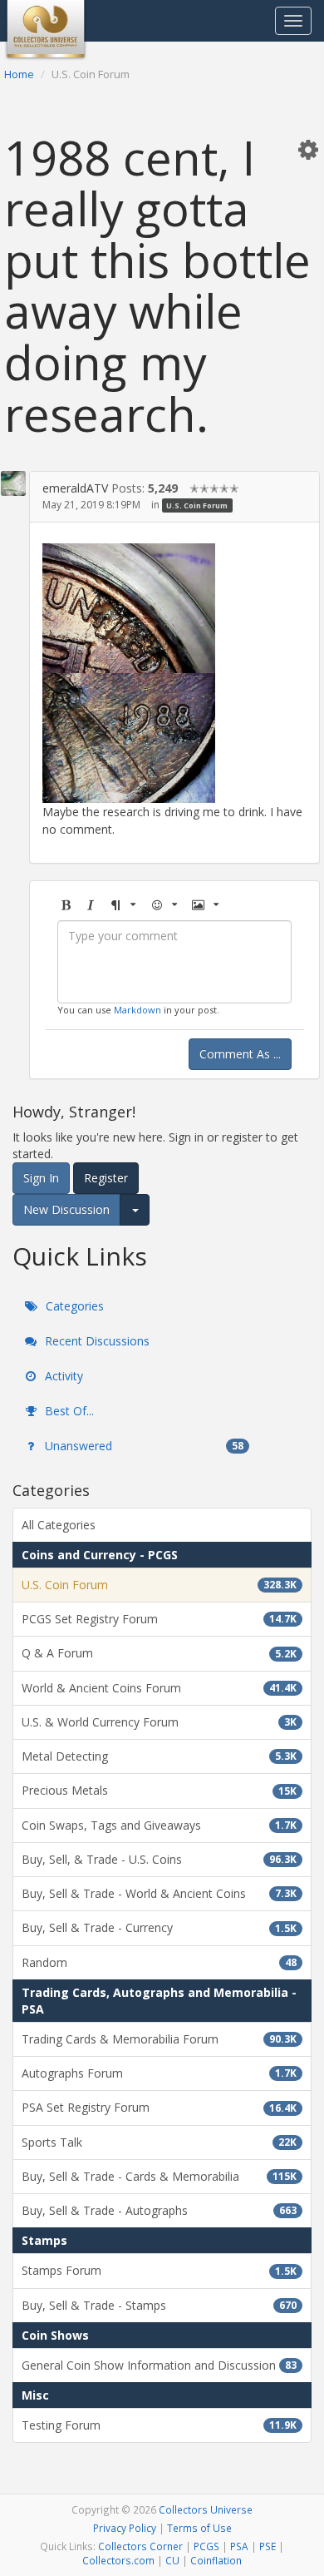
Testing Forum (159, 2425)
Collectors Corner (140, 2546)
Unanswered (142, 1446)
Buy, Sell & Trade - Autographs (159, 2210)
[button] (308, 149)
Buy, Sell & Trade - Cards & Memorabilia (159, 2176)
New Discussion (66, 1209)
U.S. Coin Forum (197, 505)
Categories (73, 1306)
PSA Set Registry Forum (159, 2107)
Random (159, 1962)
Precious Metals (159, 1790)
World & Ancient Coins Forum (159, 1688)
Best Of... (68, 1411)
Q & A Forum (159, 1653)
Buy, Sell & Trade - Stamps (159, 2305)
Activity (62, 1376)
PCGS (206, 2546)
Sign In (41, 1178)
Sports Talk (159, 2142)
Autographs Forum (159, 2073)
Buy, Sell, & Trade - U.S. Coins (159, 1859)
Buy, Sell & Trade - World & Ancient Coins (159, 1893)
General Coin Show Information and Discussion (159, 2365)
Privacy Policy (125, 2528)
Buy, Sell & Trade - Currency (159, 1927)
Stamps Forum (159, 2270)
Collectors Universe (206, 2509)
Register (106, 1178)
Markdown (137, 1010)
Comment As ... (240, 1054)
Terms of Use (199, 2528)
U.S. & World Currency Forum (159, 1722)
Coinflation (216, 2560)
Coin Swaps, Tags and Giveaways (159, 1825)
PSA (239, 2546)
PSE (268, 2546)
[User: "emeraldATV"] (13, 483)
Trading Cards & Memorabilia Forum (159, 2039)
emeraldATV (75, 488)
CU (172, 2560)
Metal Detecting (159, 1756)
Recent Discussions (96, 1341)
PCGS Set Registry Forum (159, 1619)
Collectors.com (118, 2560)
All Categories (59, 1525)
